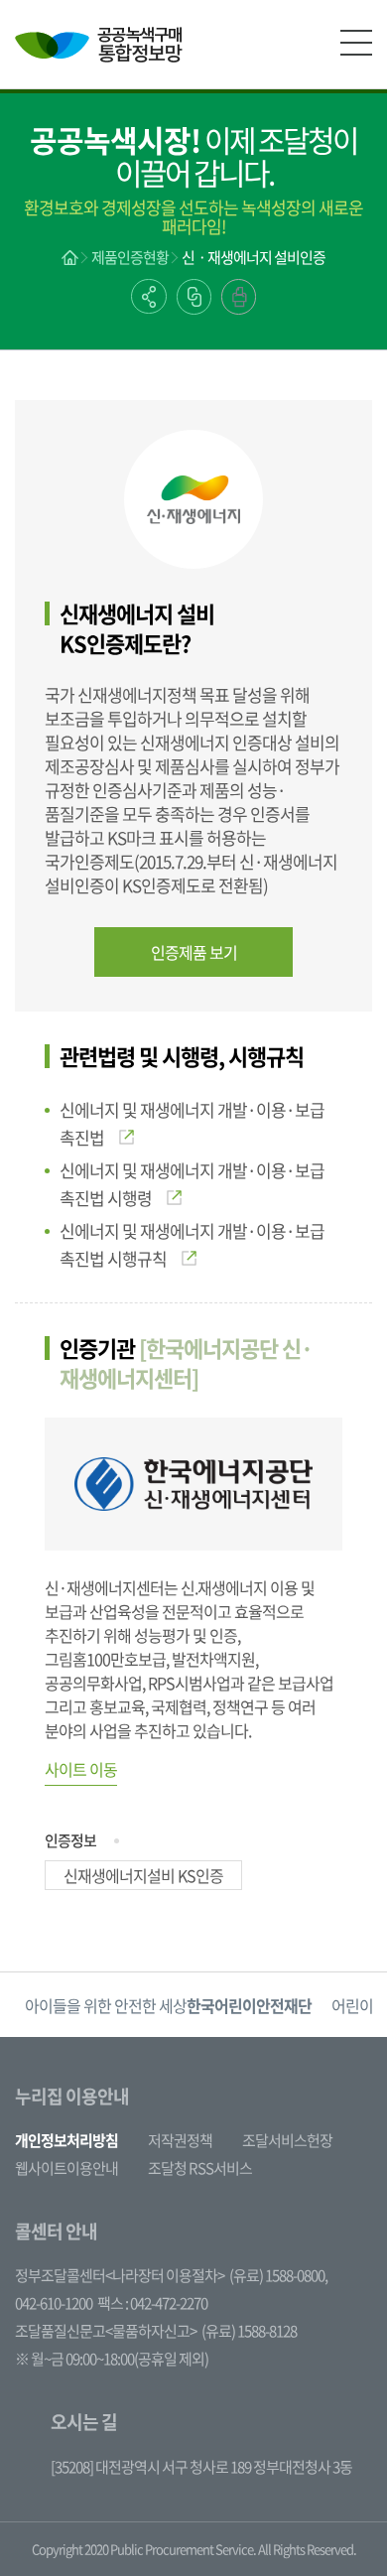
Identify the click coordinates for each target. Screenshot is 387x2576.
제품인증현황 (130, 257)
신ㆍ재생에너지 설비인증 (254, 257)
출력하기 (239, 297)
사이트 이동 (81, 1769)
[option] (168, 2005)
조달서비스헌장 (287, 2140)
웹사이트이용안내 (66, 2168)
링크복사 (194, 297)
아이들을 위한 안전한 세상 (168, 2005)
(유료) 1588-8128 (249, 2331)
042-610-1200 (54, 2303)
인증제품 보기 (194, 952)
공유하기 (149, 296)
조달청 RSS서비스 (200, 2168)
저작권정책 (180, 2140)
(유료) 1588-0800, (278, 2275)
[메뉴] (356, 43)
